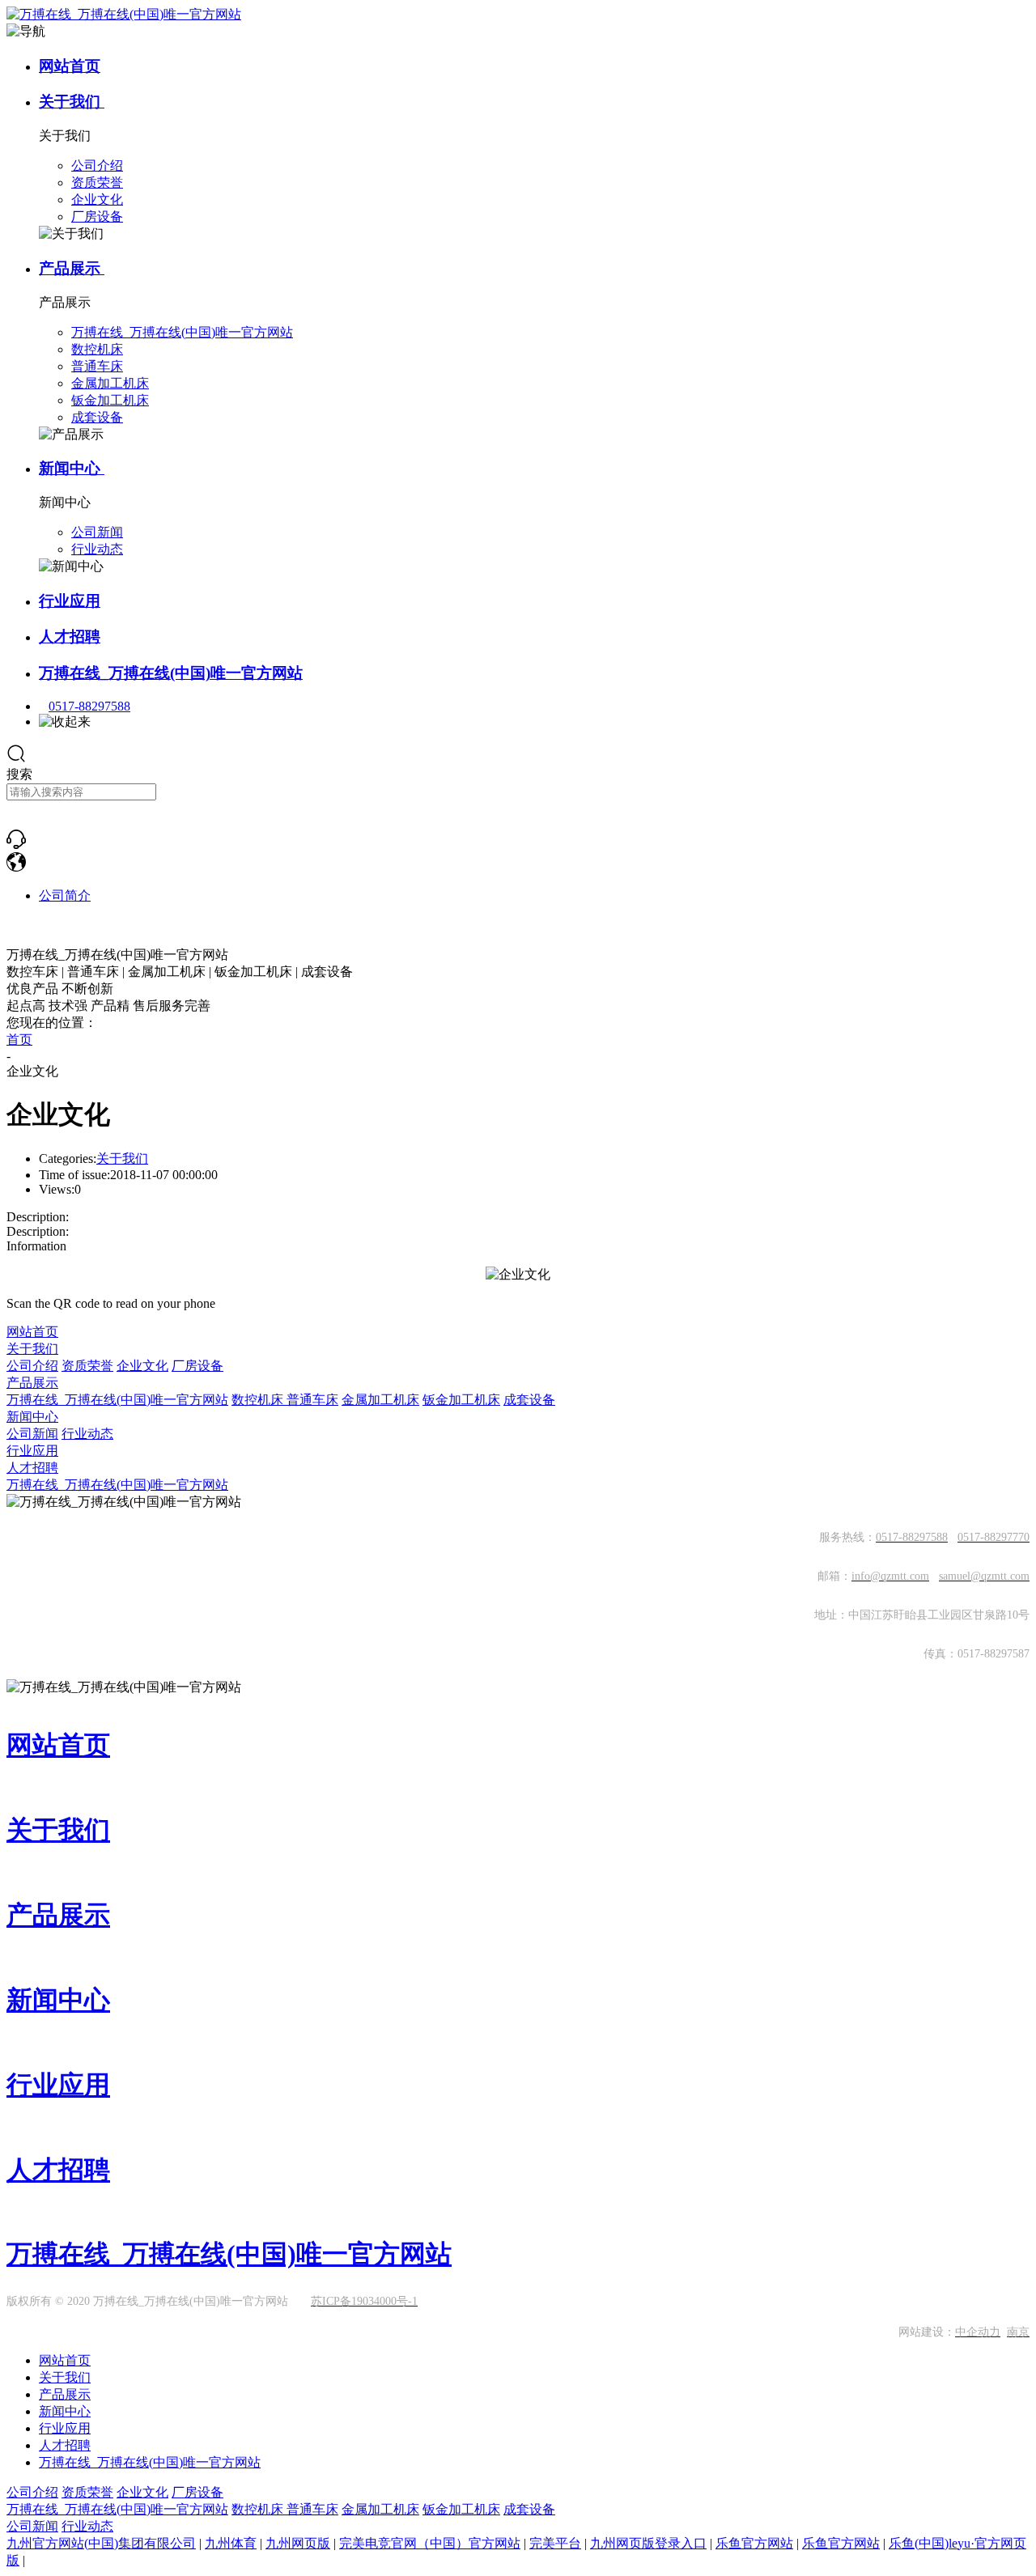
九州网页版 (298, 2543)
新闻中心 (72, 468)
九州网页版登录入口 (648, 2543)
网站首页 (70, 66)
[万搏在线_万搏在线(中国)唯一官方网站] (16, 845)
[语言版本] (16, 867)
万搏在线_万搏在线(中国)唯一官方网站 (171, 673)
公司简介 (65, 895)
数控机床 (259, 1400)
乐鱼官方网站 (754, 2543)
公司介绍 (32, 1366)
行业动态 (87, 1434)
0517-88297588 (89, 706)
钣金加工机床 (461, 1400)
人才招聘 (70, 637)
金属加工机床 (380, 1400)
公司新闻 (32, 1434)
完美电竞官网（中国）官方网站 (430, 2543)
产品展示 (72, 268)
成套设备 (529, 1400)
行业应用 (70, 601)
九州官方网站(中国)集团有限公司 (101, 2543)
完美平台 (555, 2543)
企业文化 (142, 1366)
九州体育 (231, 2543)
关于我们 (72, 102)
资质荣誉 (87, 1366)
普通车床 (312, 1400)
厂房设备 (197, 1366)
